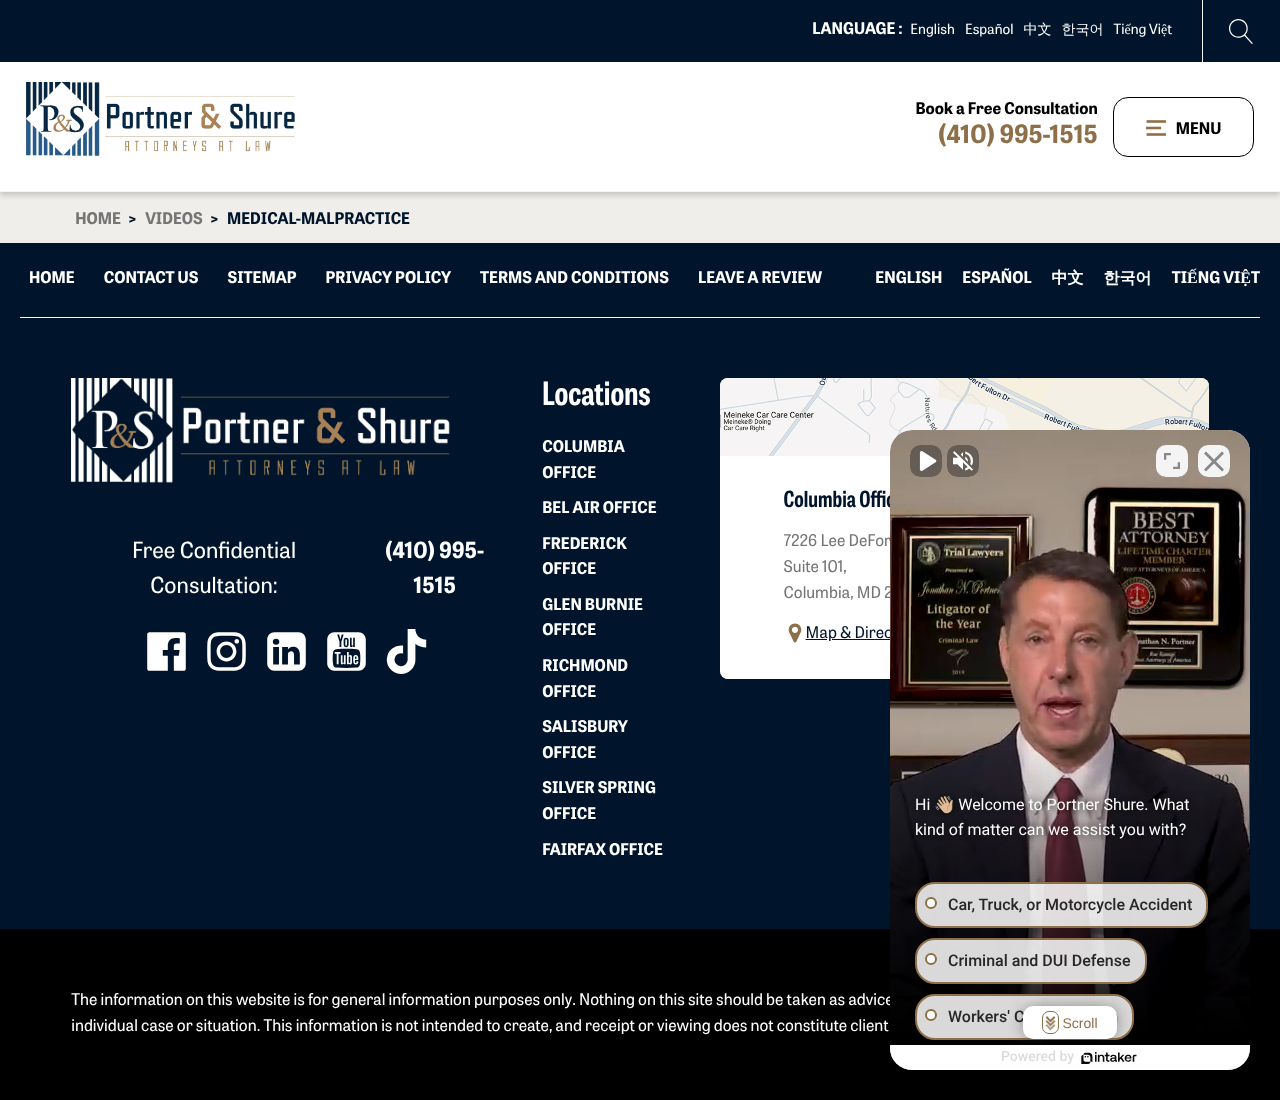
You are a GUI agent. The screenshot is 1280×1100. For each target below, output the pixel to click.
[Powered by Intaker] (1109, 1058)
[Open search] (1241, 31)
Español (989, 30)
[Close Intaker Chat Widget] (1214, 461)
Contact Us (151, 279)
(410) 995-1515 (1017, 137)
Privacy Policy (388, 279)
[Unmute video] (926, 461)
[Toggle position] (1172, 461)
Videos (174, 220)
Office (583, 461)
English (932, 30)
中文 (1038, 30)
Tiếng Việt (1143, 30)
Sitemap (262, 279)
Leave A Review (760, 279)
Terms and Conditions (574, 279)
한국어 (1083, 30)
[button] (855, 633)
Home (98, 220)
